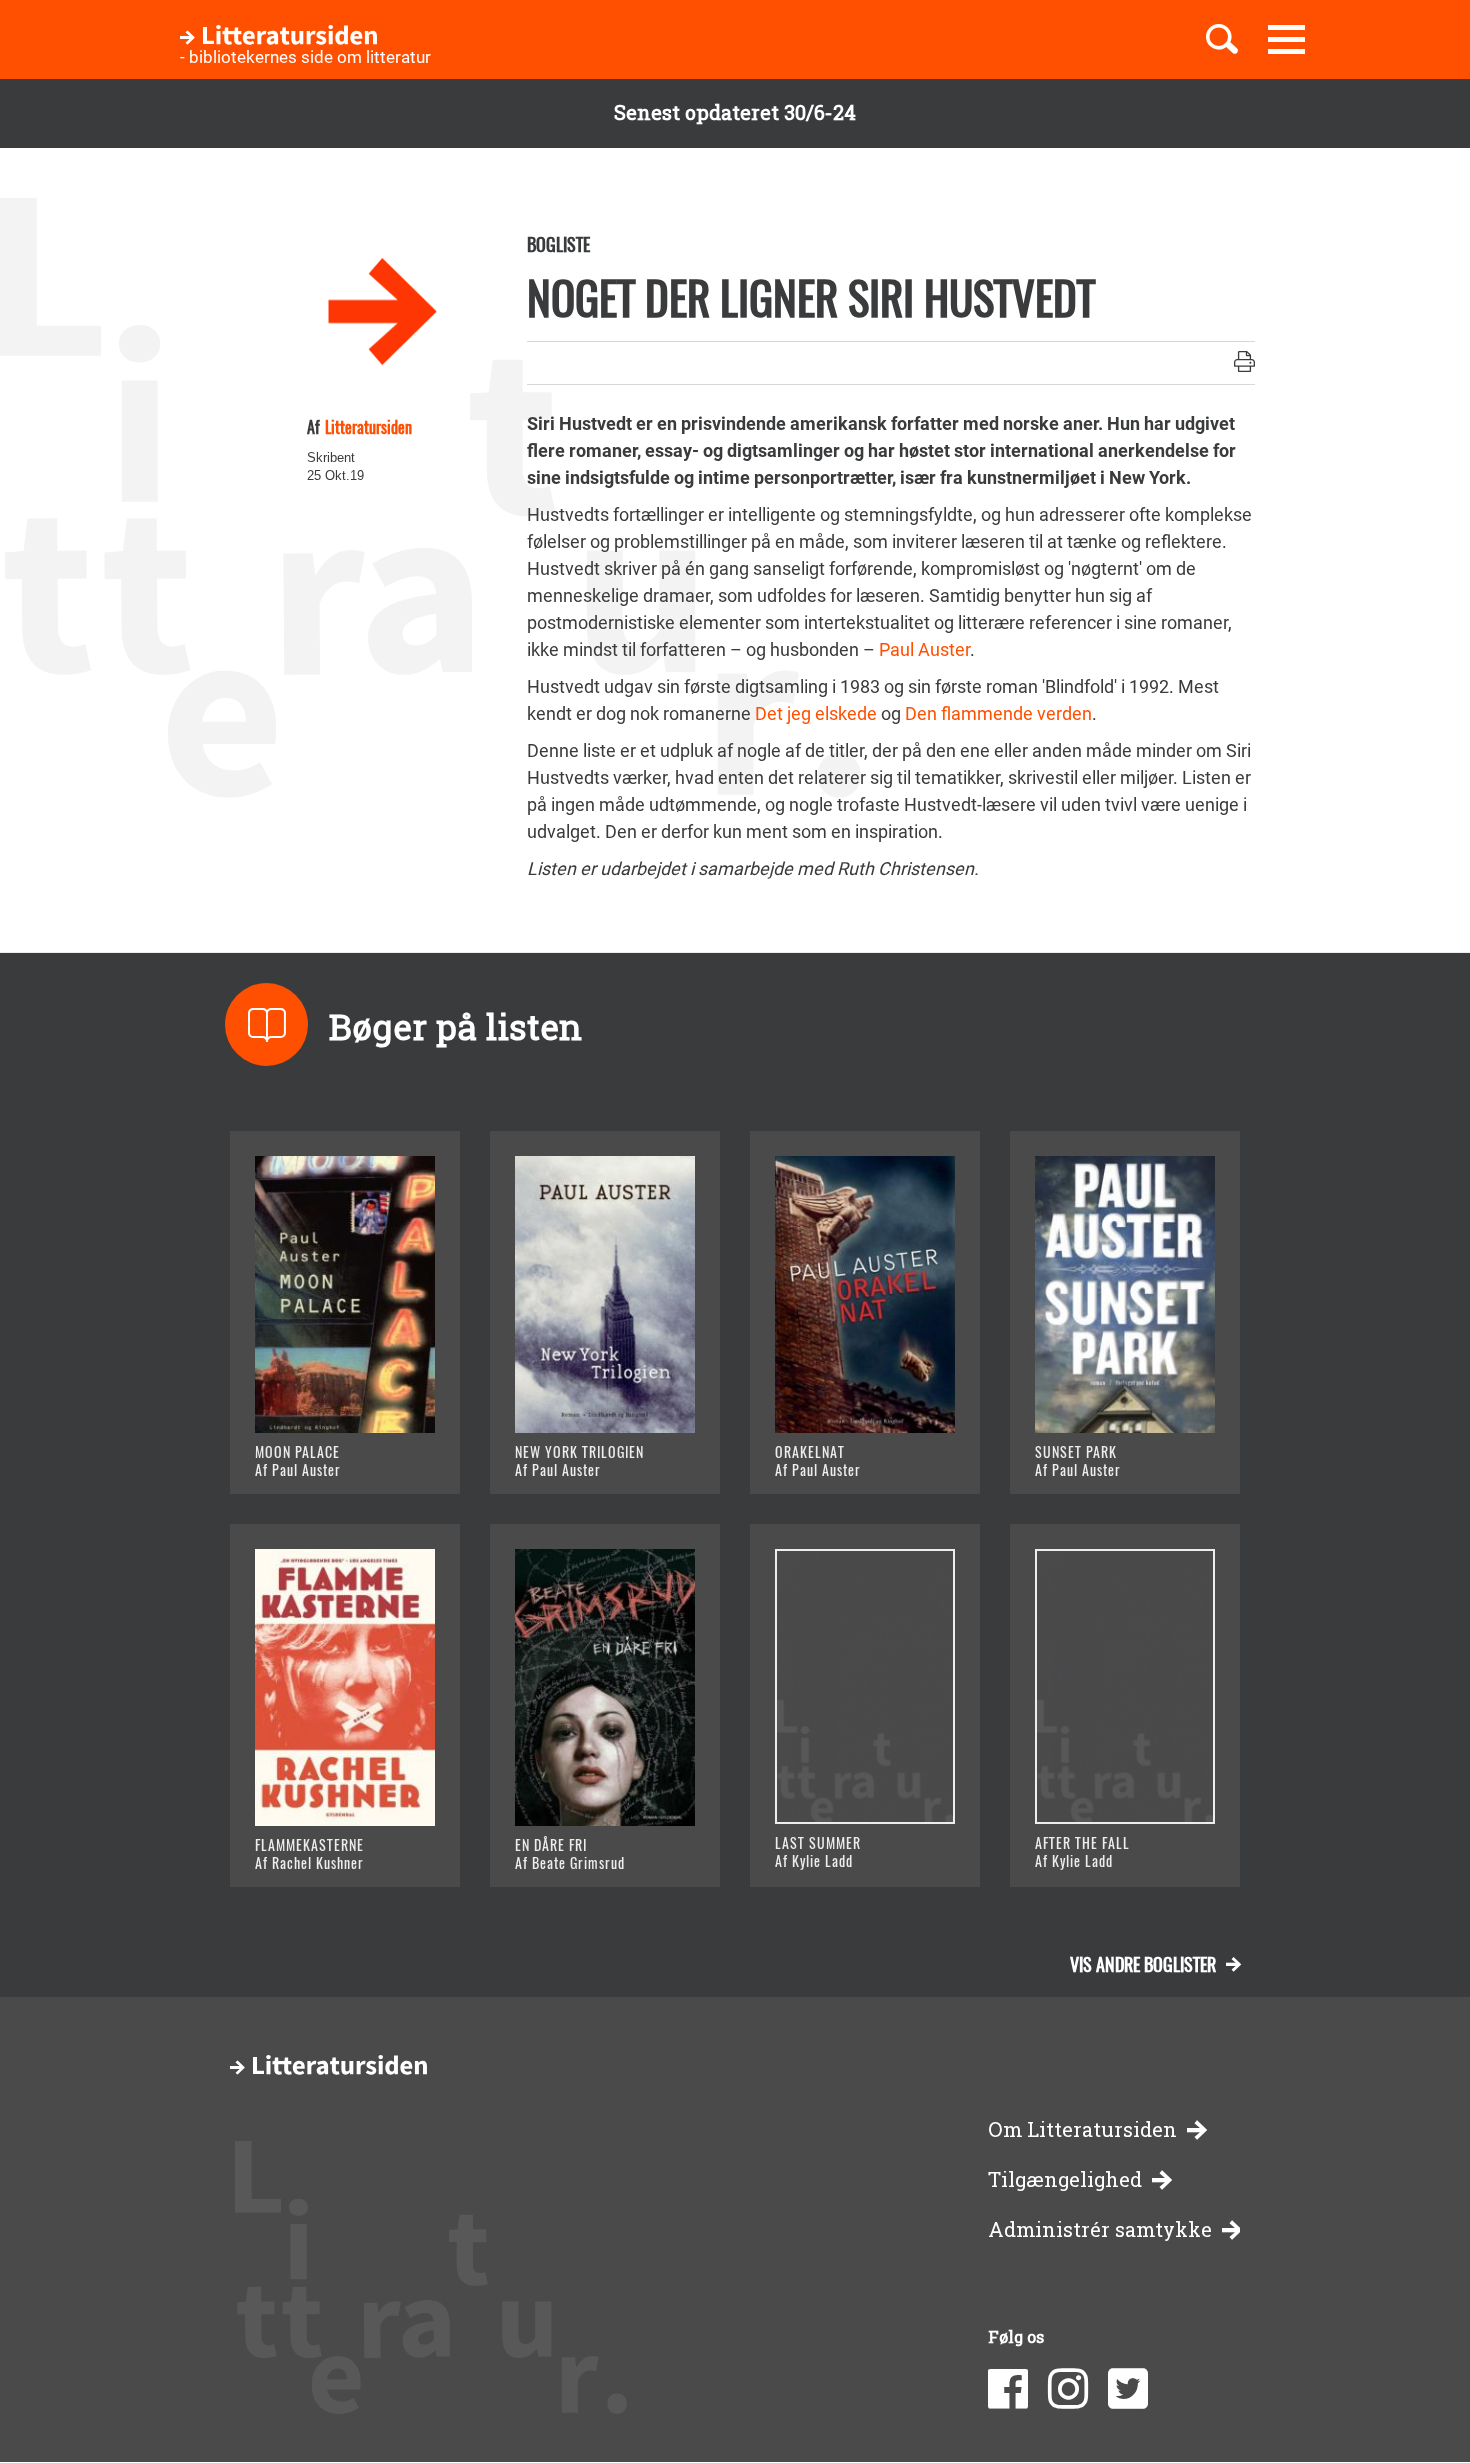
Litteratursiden (368, 427)
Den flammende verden (998, 713)
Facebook (1008, 2389)
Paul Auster (924, 649)
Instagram (1068, 2389)
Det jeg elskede (816, 713)
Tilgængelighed (1065, 2179)
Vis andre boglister (1143, 1964)
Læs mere (320, 1454)
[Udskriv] (1244, 363)
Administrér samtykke (1100, 2229)
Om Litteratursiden (1082, 2129)
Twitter (1128, 2389)
